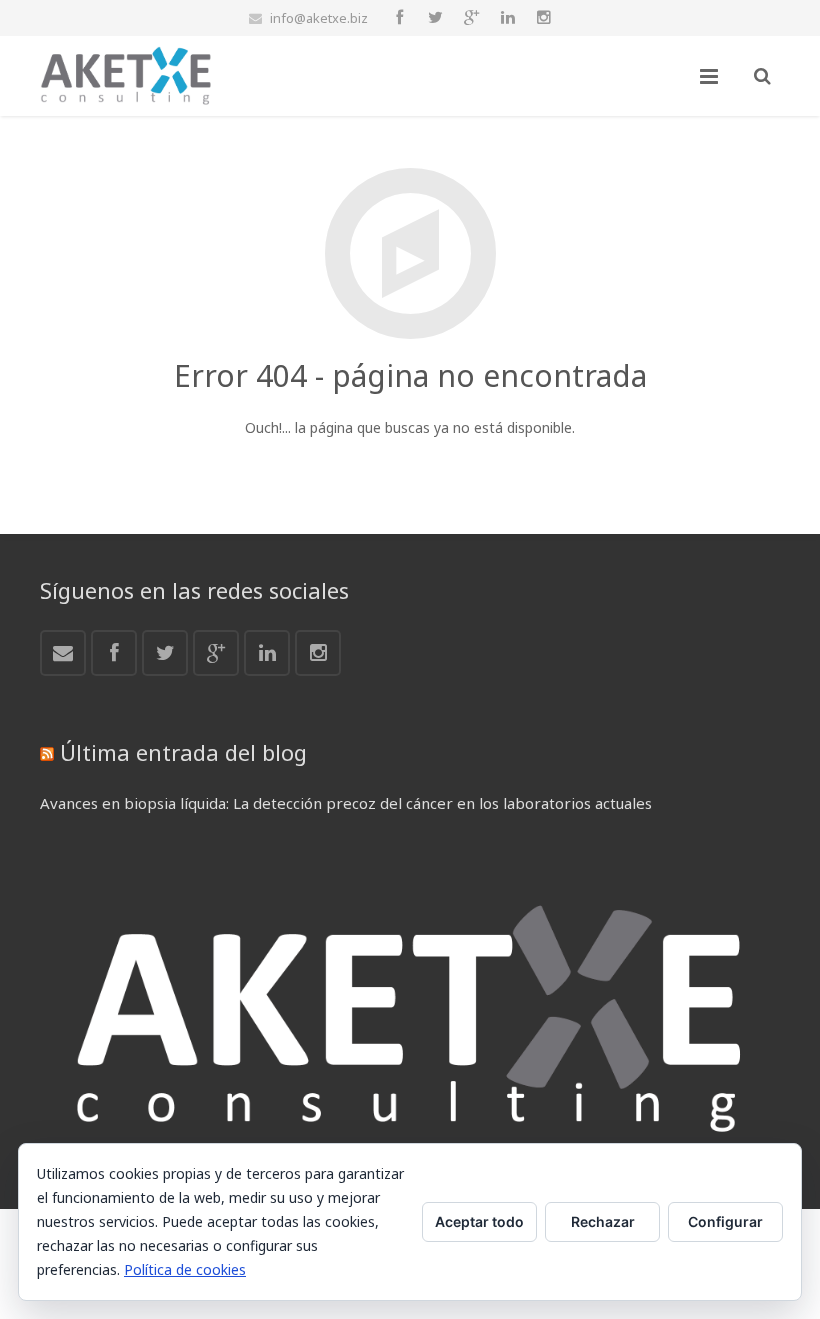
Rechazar (603, 1221)
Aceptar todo (479, 1221)
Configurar (725, 1221)
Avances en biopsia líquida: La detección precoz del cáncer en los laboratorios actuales (346, 803)
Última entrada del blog (183, 752)
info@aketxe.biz (319, 18)
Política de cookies (185, 1269)
